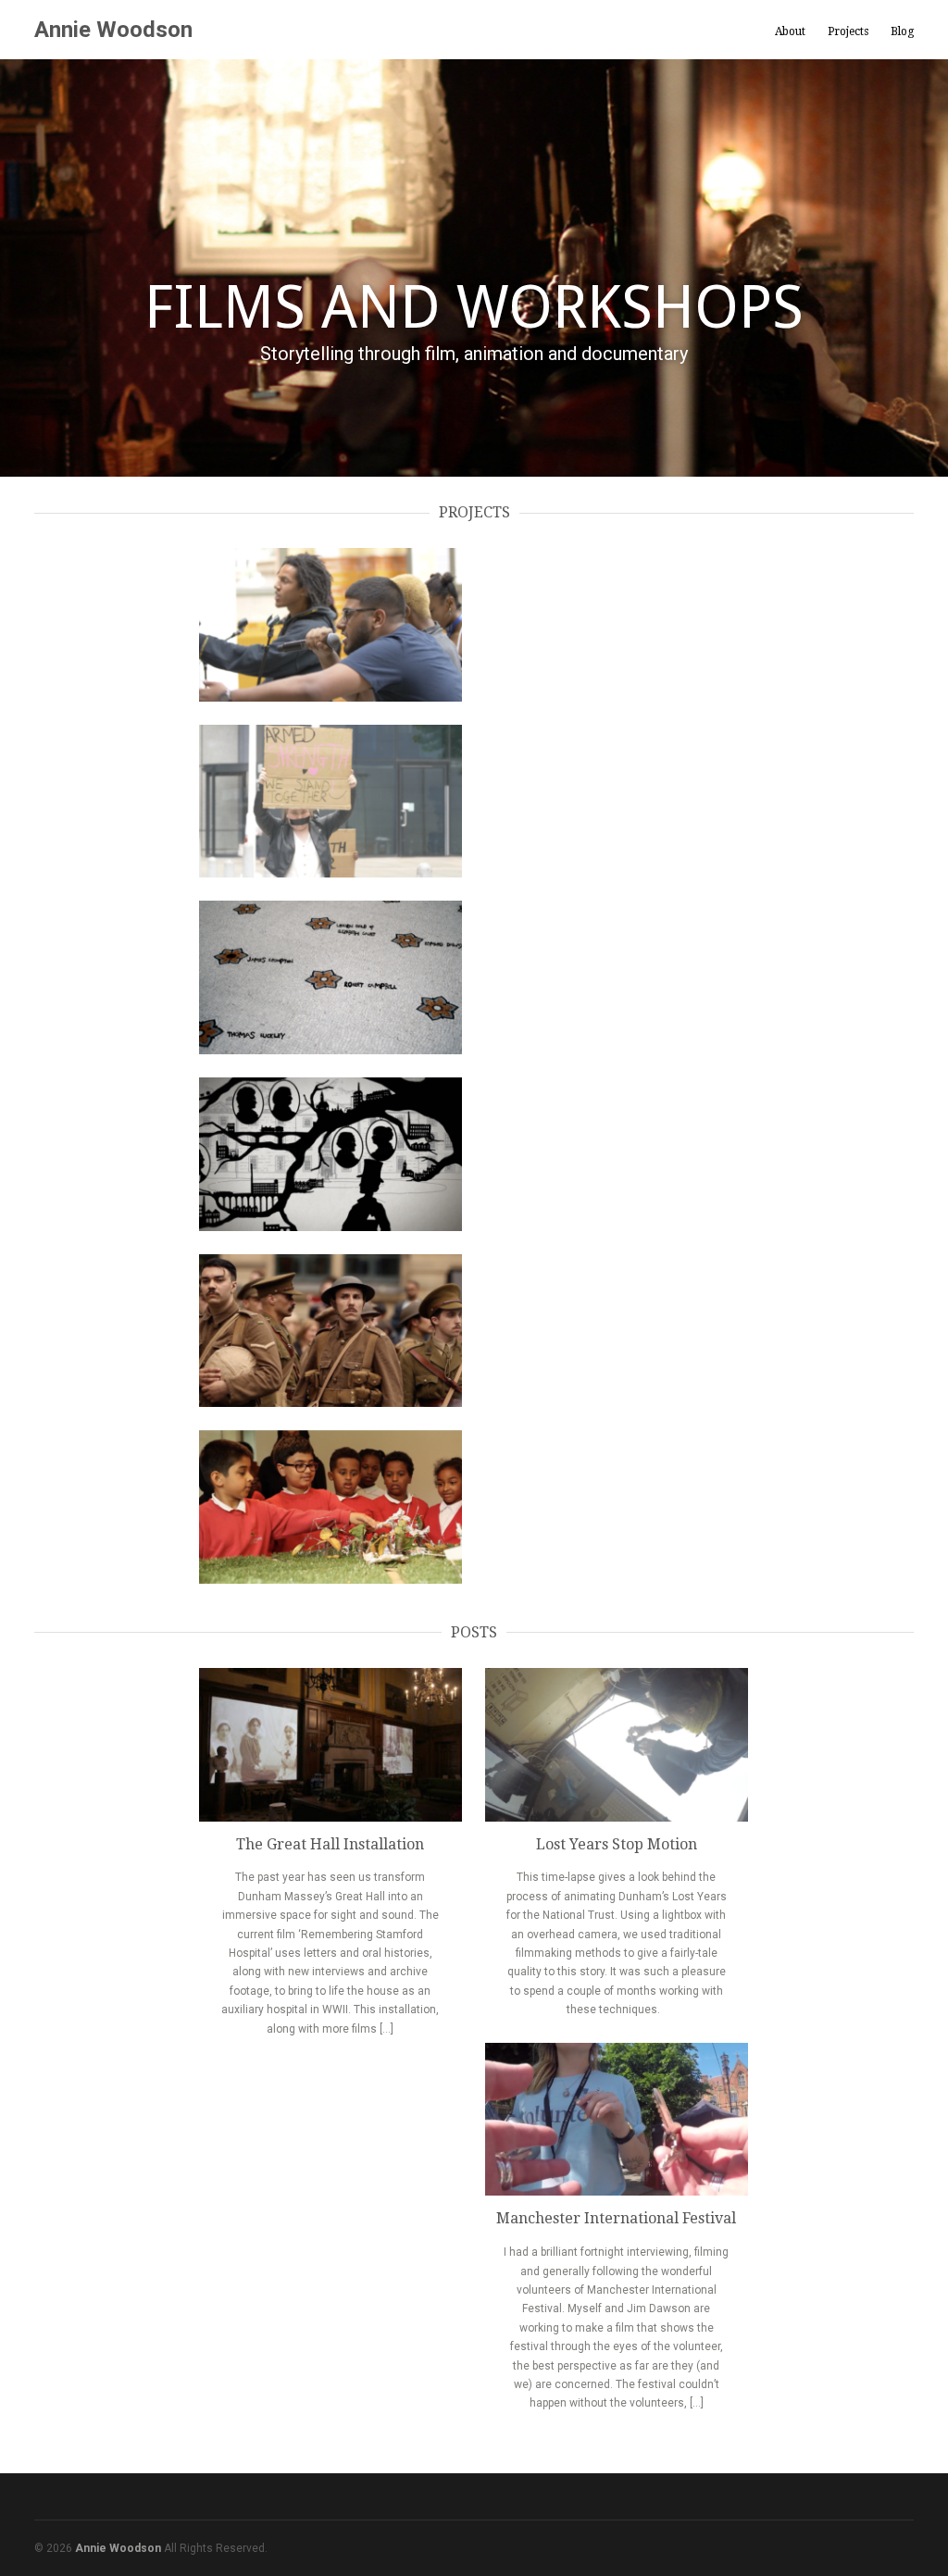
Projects (848, 31)
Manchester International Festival (616, 2218)
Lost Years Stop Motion (617, 1844)
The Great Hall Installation (330, 1844)
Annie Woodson (113, 30)
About (790, 31)
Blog (902, 31)
